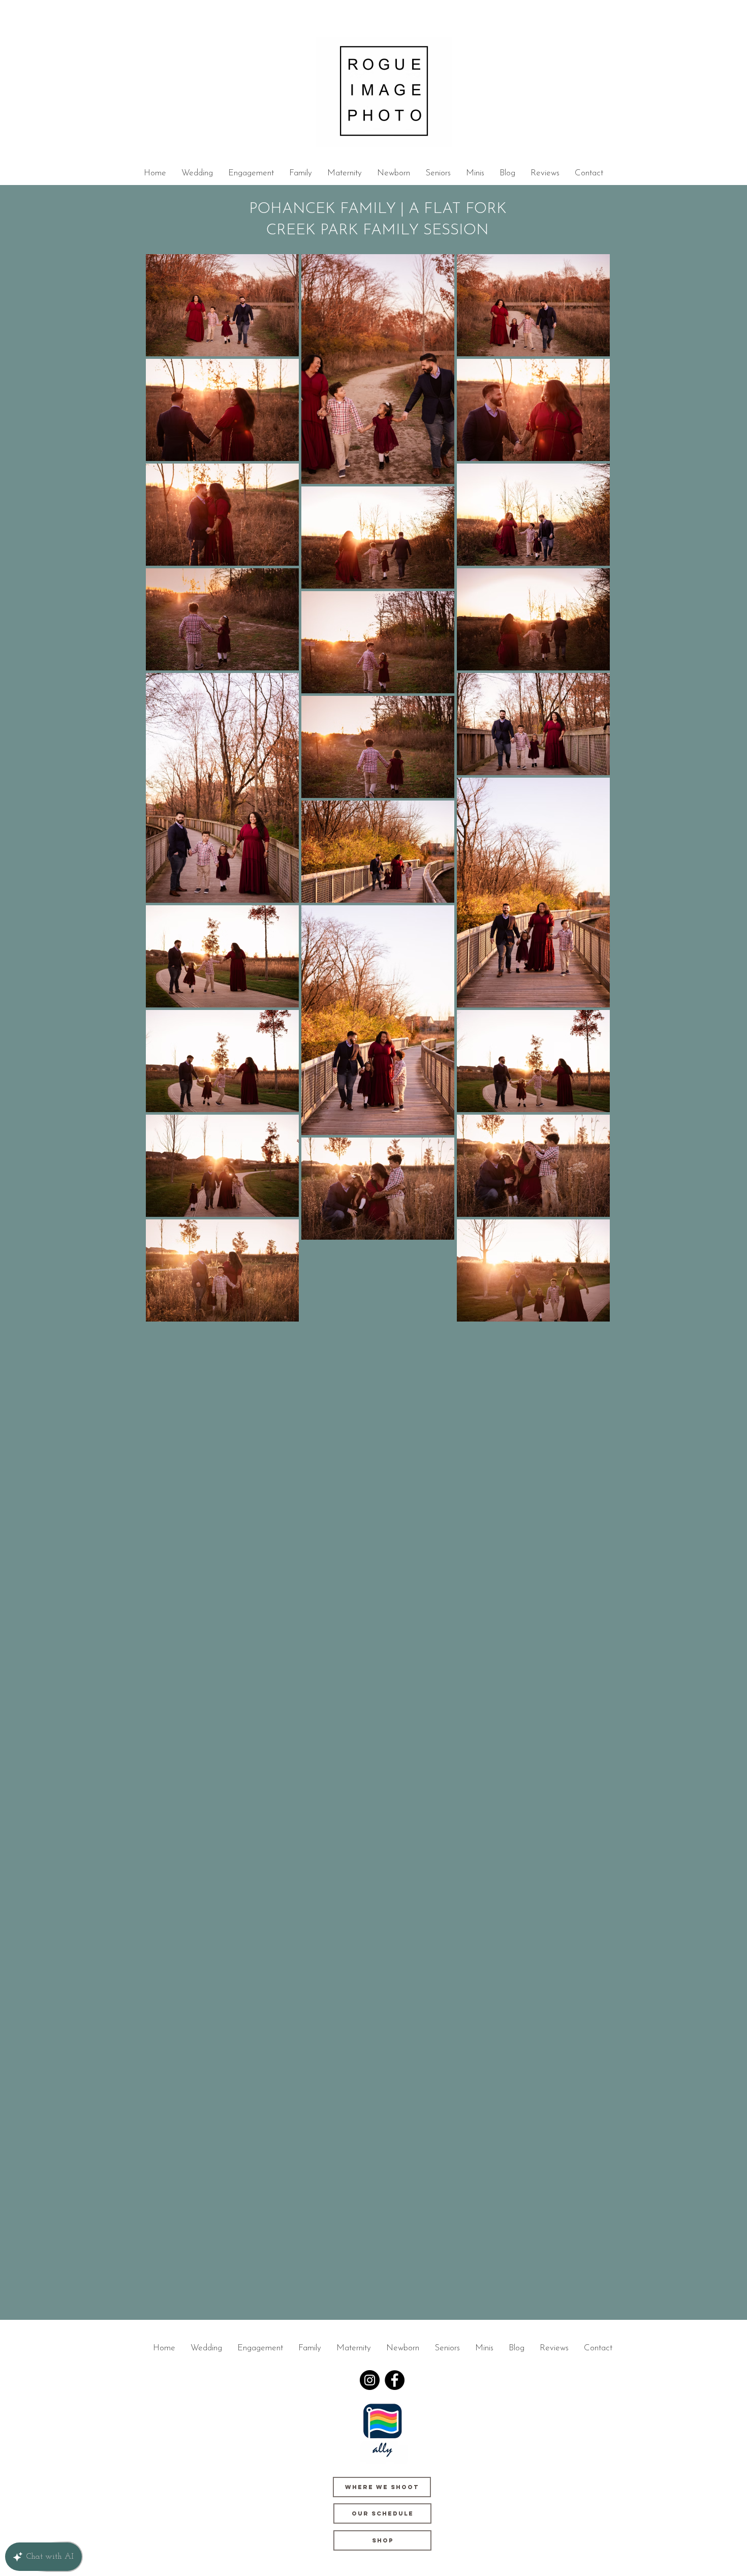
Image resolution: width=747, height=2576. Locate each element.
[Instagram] (370, 2380)
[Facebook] (395, 2380)
